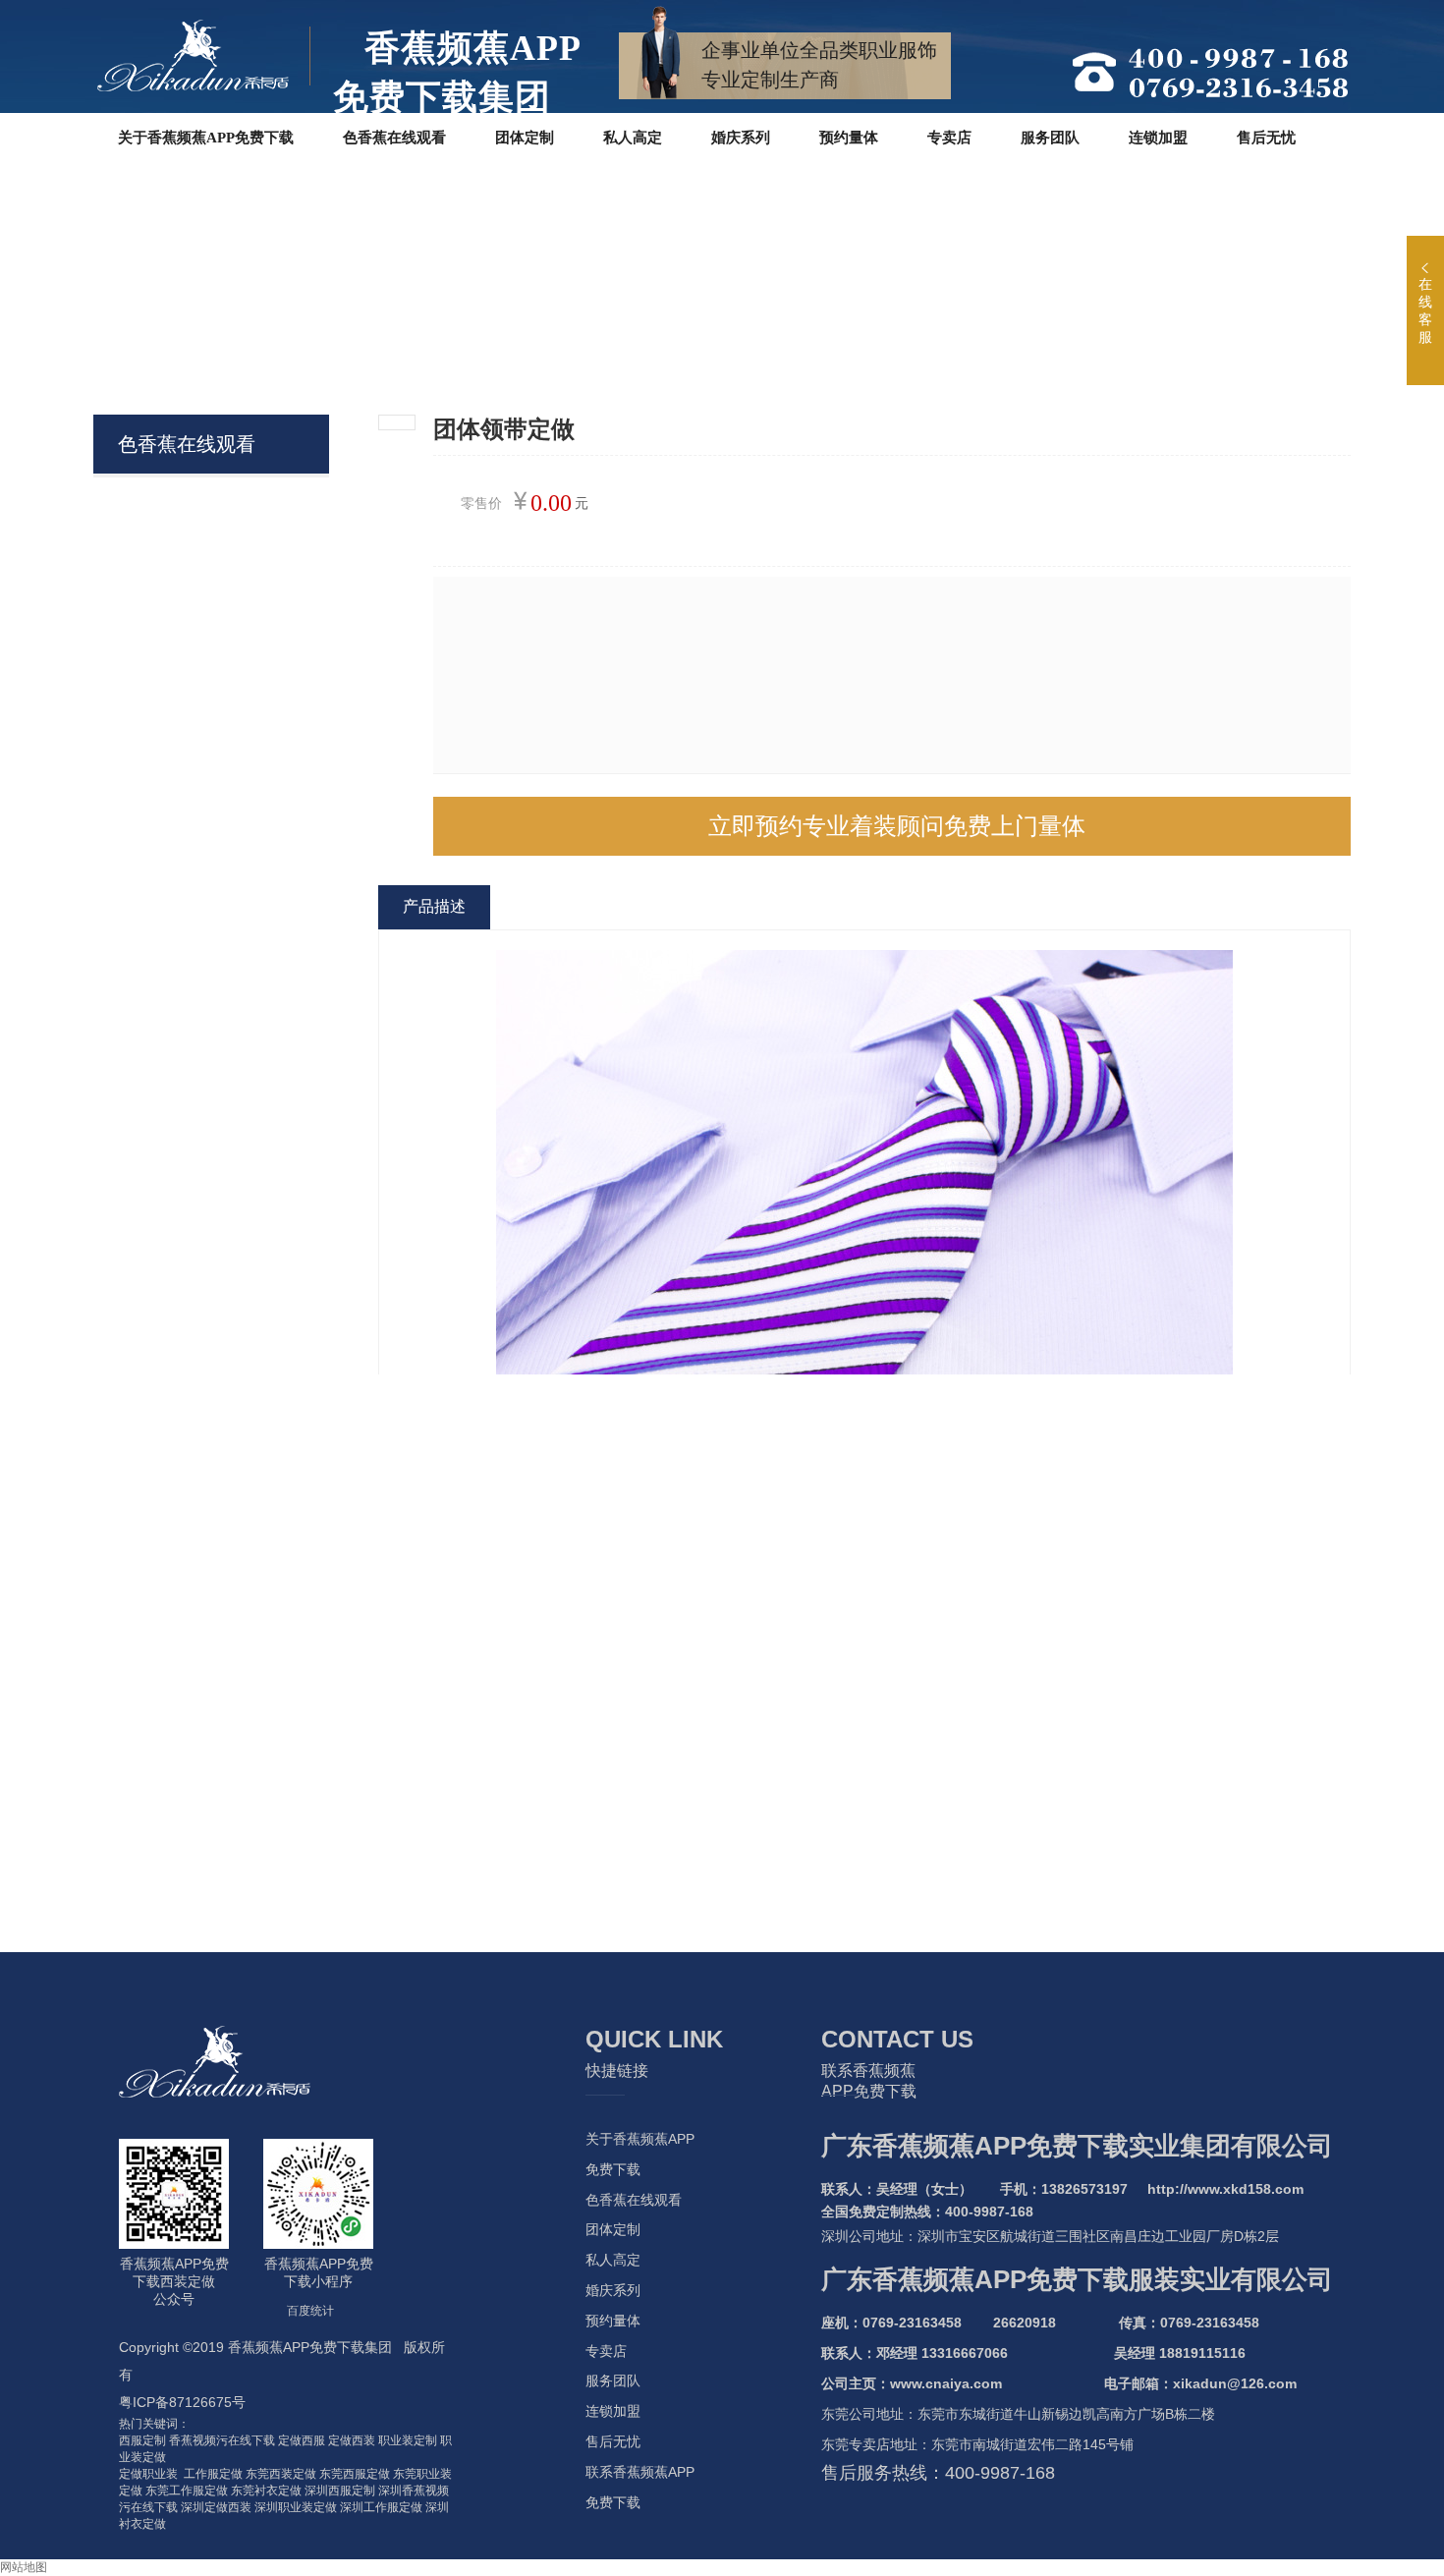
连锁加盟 (613, 2411)
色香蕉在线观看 (634, 2200)
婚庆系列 (613, 2290)
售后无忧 (613, 2441)
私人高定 (613, 2260)
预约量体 (613, 2321)
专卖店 (606, 2351)
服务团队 (613, 2380)
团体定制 (613, 2229)
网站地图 (24, 2567)
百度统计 (310, 2311)
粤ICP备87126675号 (182, 2402)
